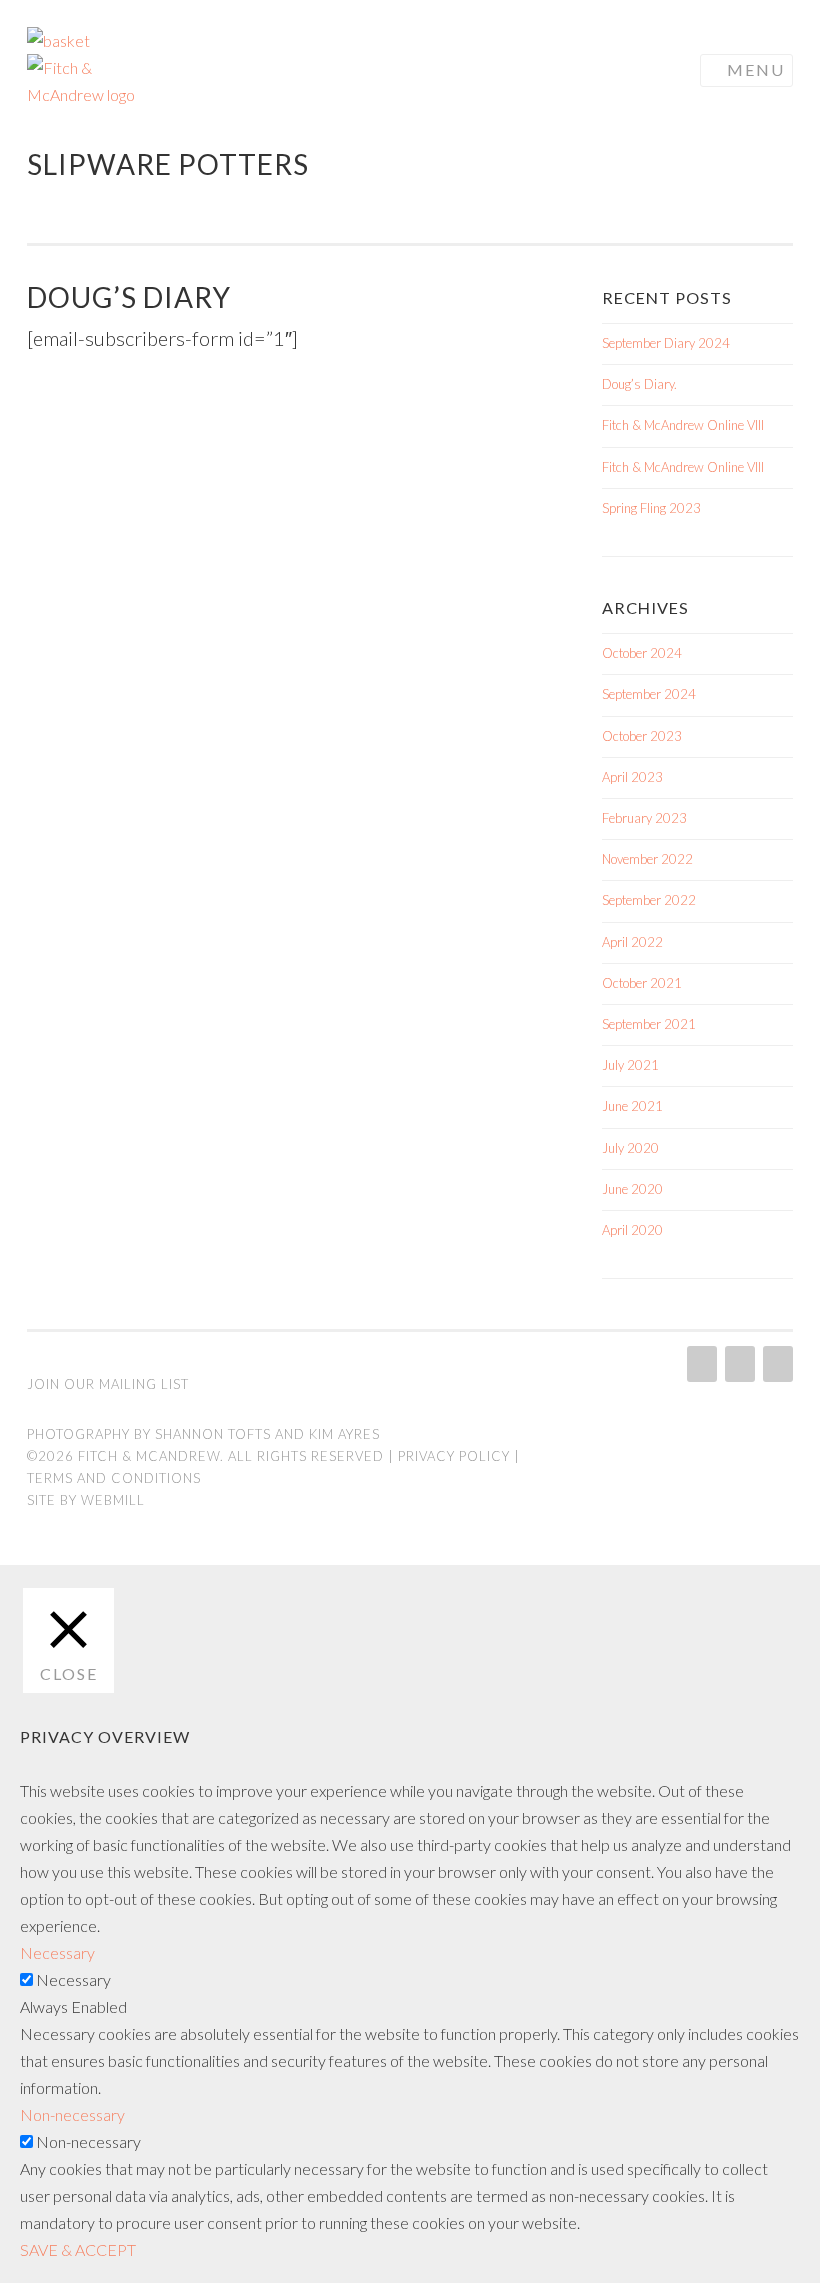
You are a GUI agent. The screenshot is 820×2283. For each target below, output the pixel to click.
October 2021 (642, 983)
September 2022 (649, 900)
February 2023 (644, 818)
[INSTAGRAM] (700, 1364)
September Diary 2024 (666, 343)
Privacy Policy (454, 1456)
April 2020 (632, 1230)
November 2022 (647, 859)
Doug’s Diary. (639, 384)
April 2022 (632, 942)
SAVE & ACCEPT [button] (78, 2249)
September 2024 (649, 694)
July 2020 (630, 1148)
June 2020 (632, 1189)
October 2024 (642, 653)
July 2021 (630, 1065)
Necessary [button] (57, 1952)
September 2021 (649, 1024)
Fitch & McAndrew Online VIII (683, 425)
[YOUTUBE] (776, 1364)
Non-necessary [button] (72, 2114)
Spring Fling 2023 (651, 508)
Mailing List (144, 1384)
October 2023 (642, 736)
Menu (756, 69)
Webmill (113, 1500)
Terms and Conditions (114, 1478)
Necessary (73, 1979)
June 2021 (632, 1106)
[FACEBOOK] (738, 1364)
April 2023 (632, 777)
